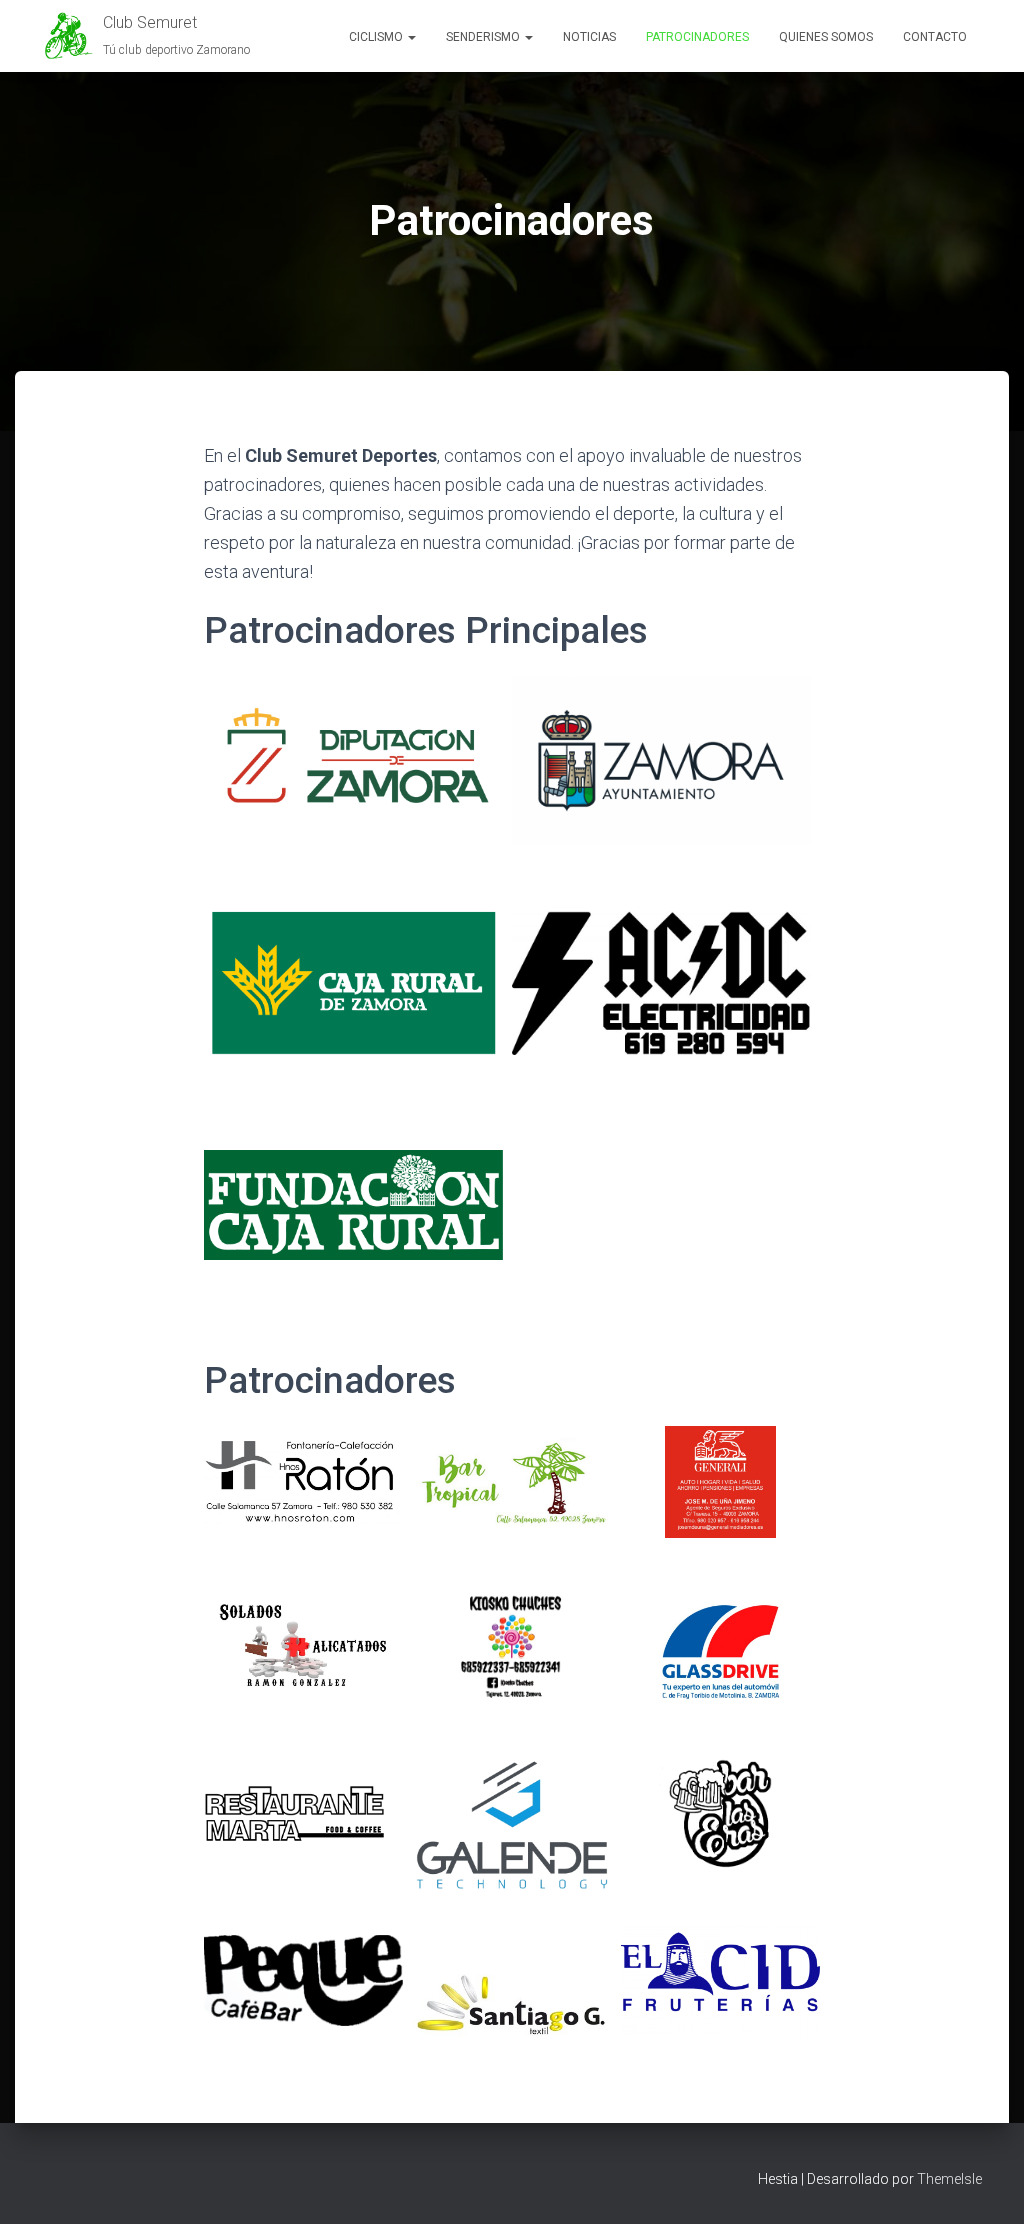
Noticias (589, 37)
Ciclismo (377, 37)
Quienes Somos (826, 37)
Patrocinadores (697, 37)
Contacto (935, 37)
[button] (411, 37)
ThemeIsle (949, 2179)
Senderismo (484, 37)
